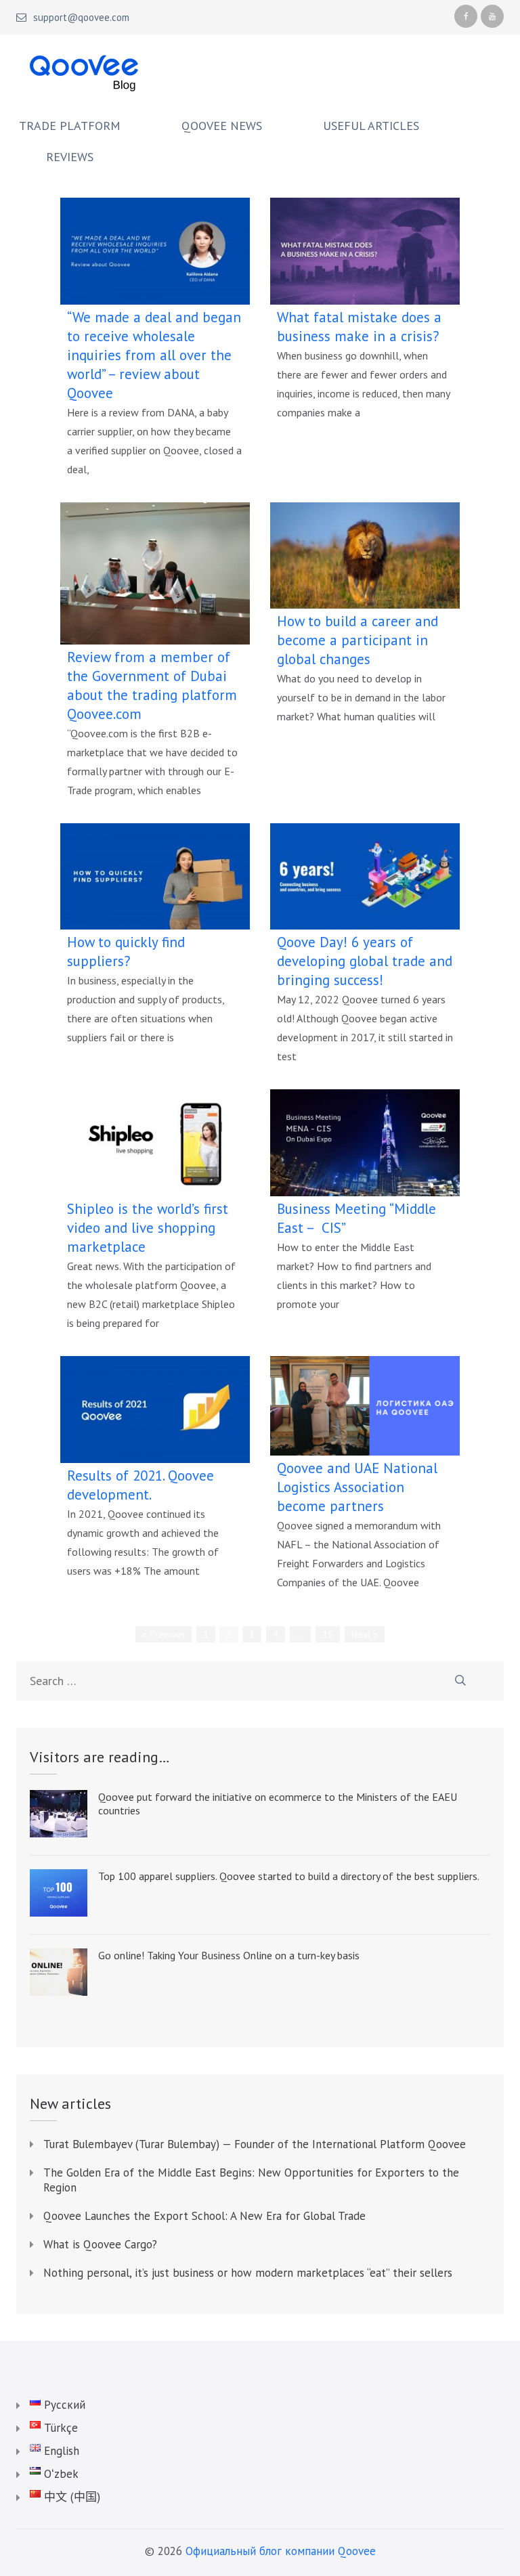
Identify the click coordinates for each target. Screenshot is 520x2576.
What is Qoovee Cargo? (100, 2244)
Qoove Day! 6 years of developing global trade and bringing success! (365, 961)
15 (328, 1634)
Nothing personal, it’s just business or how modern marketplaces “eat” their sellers (248, 2273)
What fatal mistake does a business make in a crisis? (359, 327)
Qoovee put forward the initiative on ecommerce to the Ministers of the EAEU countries (278, 1804)
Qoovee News (222, 126)
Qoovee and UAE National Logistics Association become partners (357, 1487)
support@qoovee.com (81, 18)
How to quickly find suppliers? (126, 952)
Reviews (70, 157)
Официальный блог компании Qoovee (281, 2551)
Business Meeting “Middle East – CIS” (356, 1218)
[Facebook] (466, 16)
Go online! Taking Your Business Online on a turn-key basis (229, 1955)
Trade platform (70, 126)
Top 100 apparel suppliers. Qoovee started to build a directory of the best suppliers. (289, 1876)
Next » (365, 1634)
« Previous (164, 1634)
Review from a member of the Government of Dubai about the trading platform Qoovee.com (152, 685)
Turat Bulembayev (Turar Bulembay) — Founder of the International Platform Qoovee (255, 2144)
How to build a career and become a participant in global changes (357, 640)
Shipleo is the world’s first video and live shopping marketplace (148, 1228)
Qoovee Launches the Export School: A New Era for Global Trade (204, 2216)
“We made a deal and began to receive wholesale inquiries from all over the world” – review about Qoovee (154, 355)
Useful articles (371, 126)
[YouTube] (492, 16)
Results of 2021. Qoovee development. (140, 1485)
